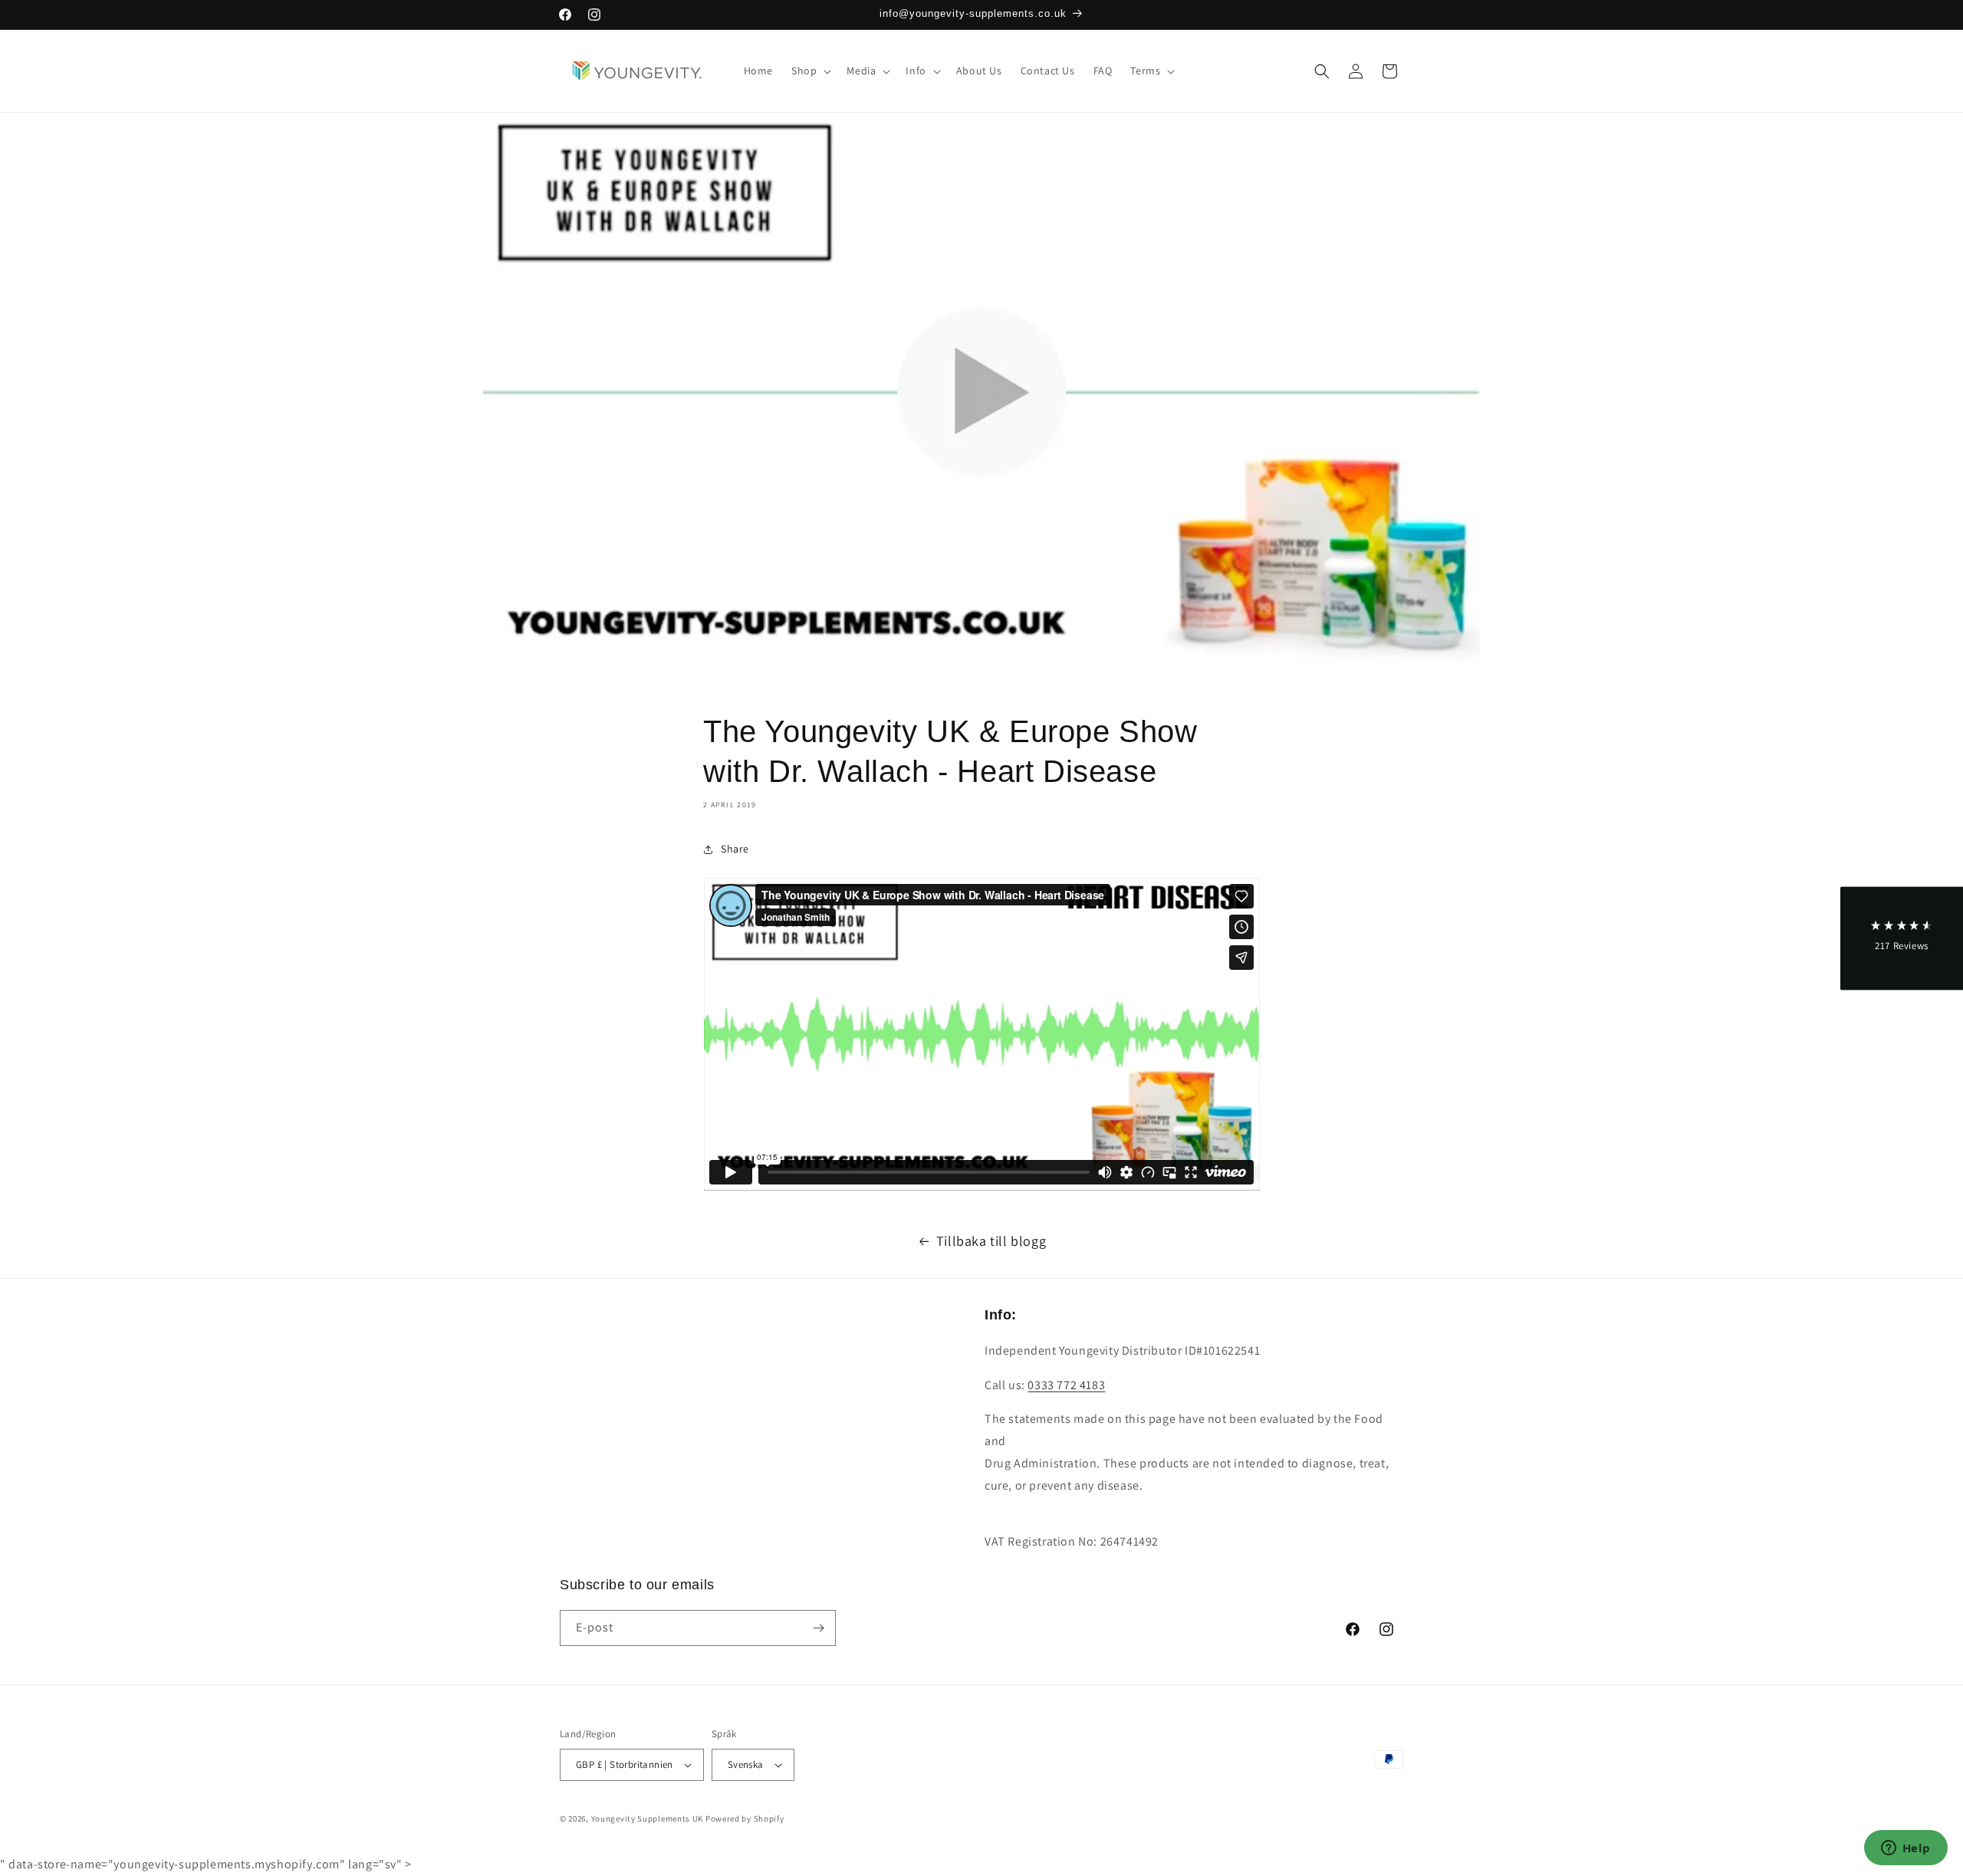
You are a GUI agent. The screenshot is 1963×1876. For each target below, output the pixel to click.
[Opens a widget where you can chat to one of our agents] (1905, 1849)
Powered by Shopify (745, 1819)
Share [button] (735, 849)
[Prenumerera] (818, 1628)
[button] (810, 71)
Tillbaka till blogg (991, 1241)
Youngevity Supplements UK (648, 1819)
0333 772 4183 (1066, 1385)
